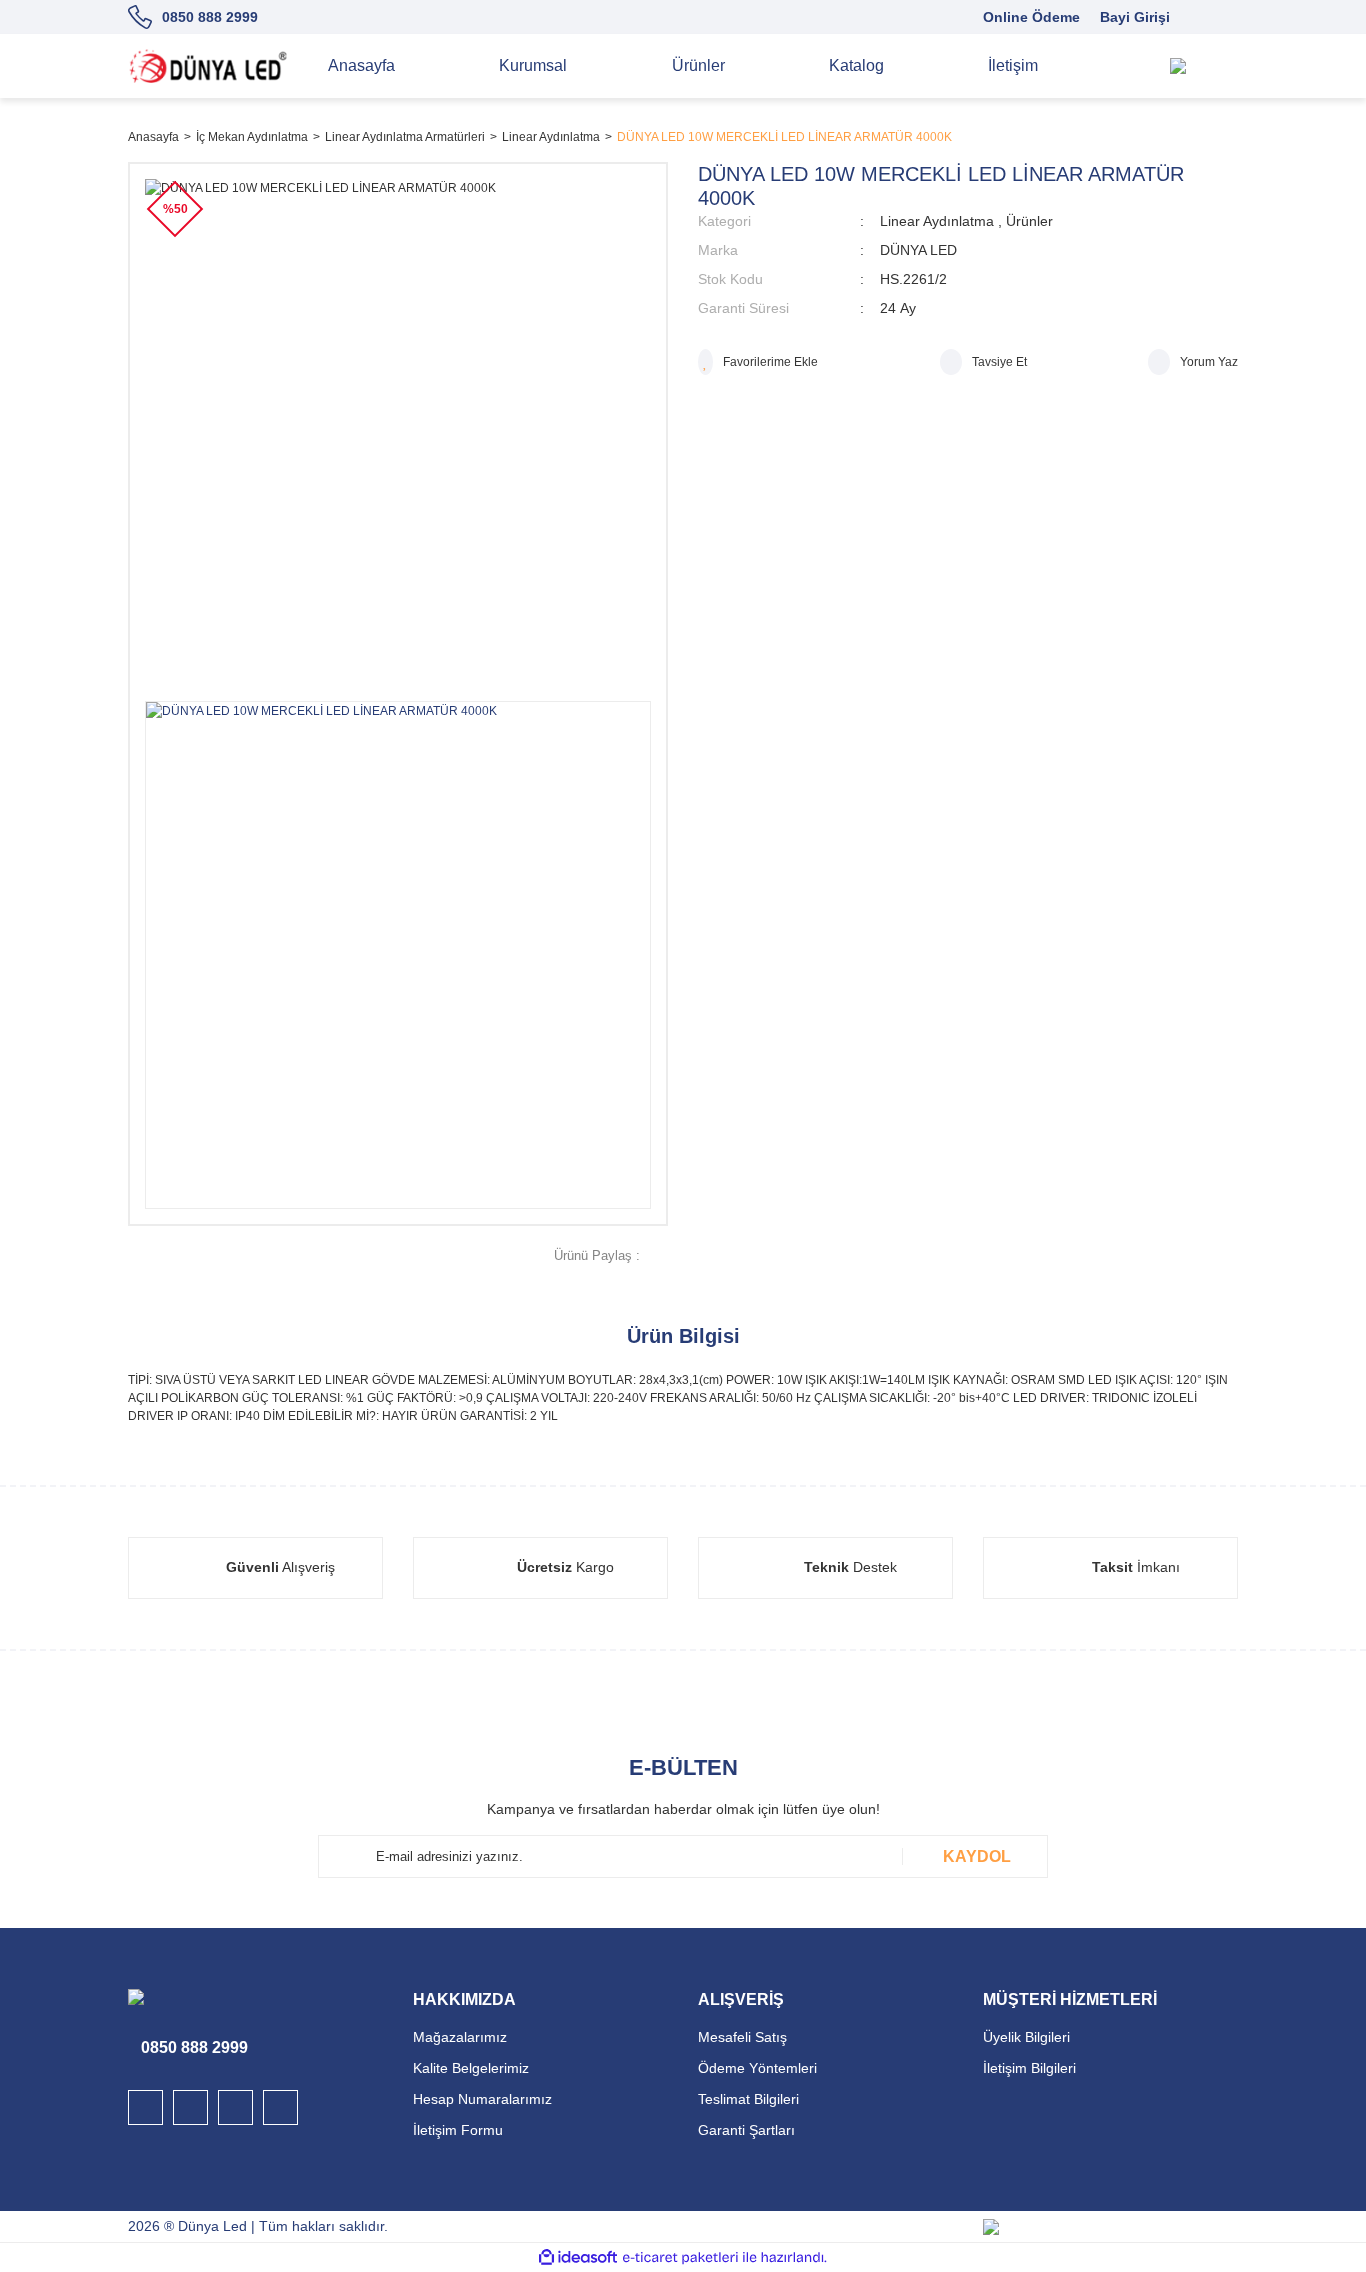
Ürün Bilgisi (683, 1336)
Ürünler (1029, 221)
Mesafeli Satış (742, 2037)
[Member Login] (1218, 66)
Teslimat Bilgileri (748, 2099)
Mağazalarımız (460, 2037)
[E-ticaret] (680, 2257)
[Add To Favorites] (758, 362)
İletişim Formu (458, 2130)
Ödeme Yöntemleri (757, 2068)
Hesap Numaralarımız (482, 2099)
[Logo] (208, 66)
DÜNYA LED (918, 250)
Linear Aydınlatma (937, 221)
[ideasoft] (578, 2257)
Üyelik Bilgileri (1026, 2037)
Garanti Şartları (746, 2130)
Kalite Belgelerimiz (471, 2068)
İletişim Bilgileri (1029, 2068)
